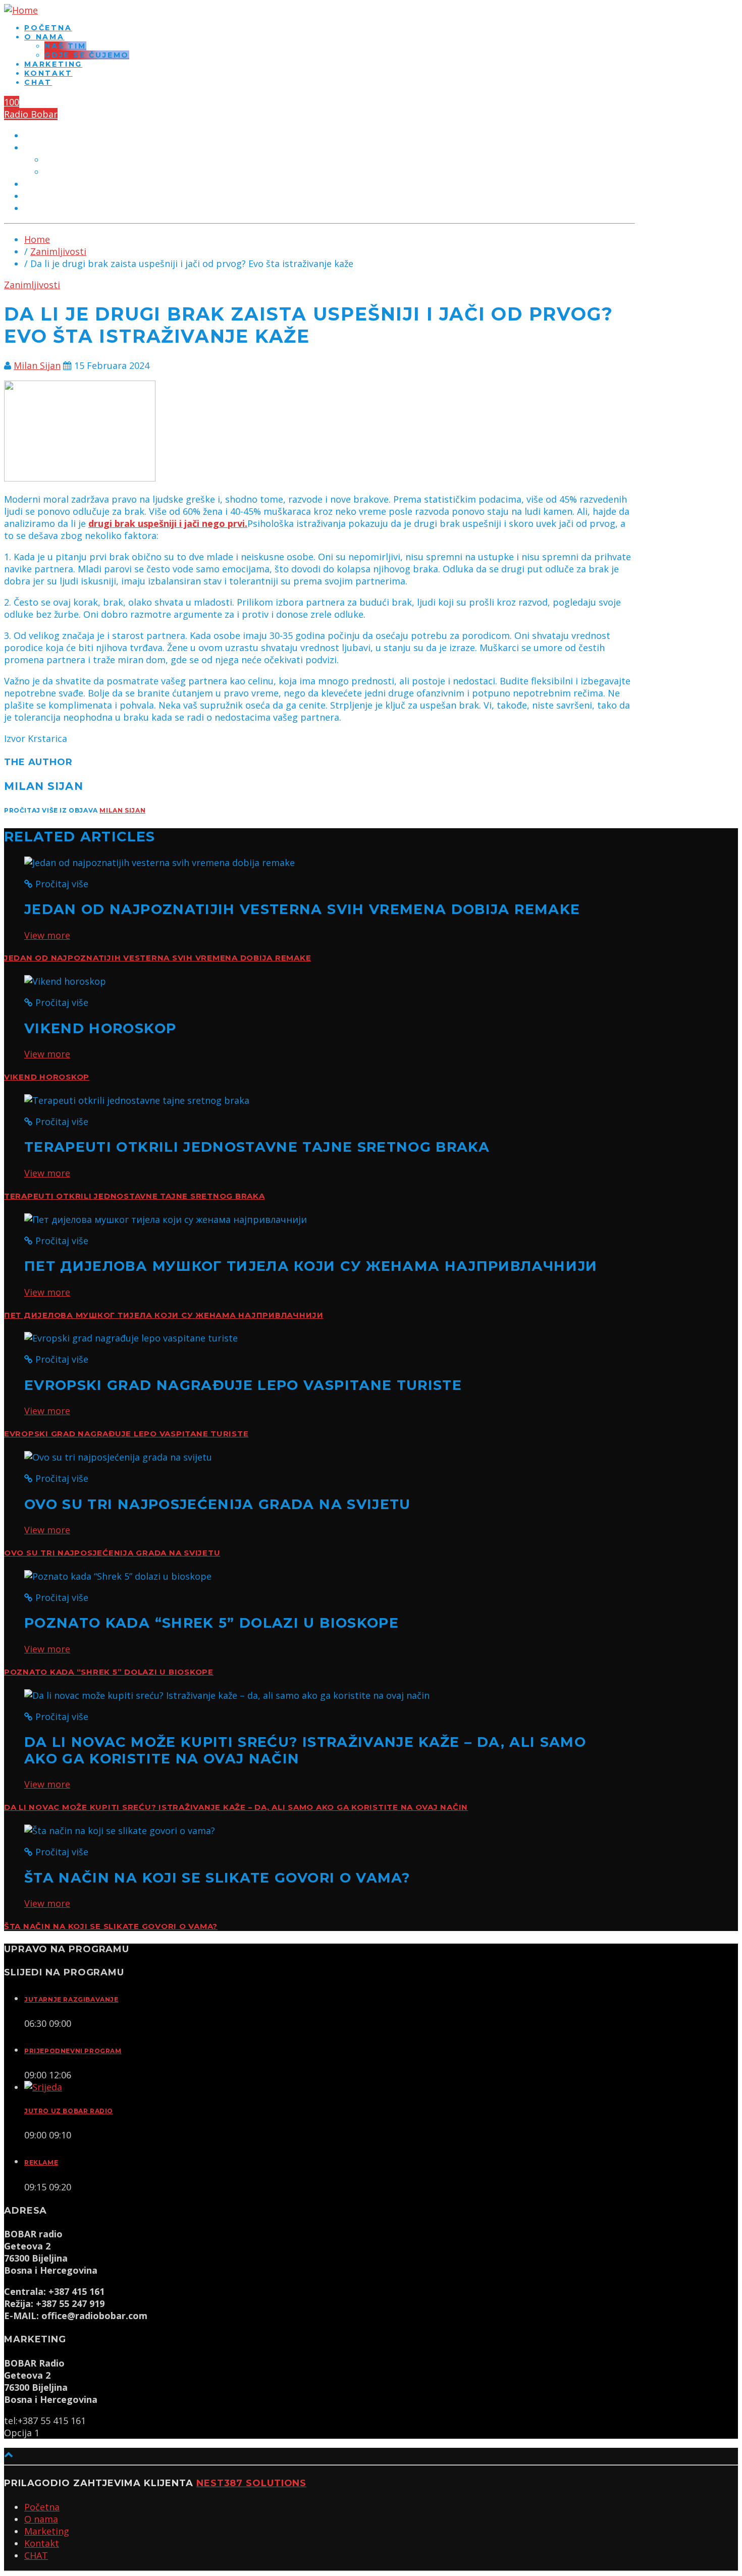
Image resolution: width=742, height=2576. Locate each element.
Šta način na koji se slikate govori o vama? (111, 1926)
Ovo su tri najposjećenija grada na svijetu (112, 1553)
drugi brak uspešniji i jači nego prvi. (168, 523)
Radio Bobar (31, 114)
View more (47, 935)
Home (37, 239)
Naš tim (65, 46)
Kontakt (48, 73)
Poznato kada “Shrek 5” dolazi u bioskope (109, 1672)
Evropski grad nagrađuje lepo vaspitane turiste (126, 1434)
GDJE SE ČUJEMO (87, 55)
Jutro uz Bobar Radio (69, 2111)
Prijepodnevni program (73, 2051)
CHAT (38, 82)
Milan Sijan (37, 365)
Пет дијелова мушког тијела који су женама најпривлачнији (164, 1315)
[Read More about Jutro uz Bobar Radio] (43, 2087)
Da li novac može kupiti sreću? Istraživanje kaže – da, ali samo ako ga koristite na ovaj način (236, 1807)
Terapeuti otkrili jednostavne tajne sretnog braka (135, 1196)
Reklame (41, 2162)
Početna (48, 28)
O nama (44, 37)
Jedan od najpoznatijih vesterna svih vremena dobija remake (157, 958)
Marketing (53, 64)
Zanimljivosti (58, 251)
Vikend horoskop (47, 1077)
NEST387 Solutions (251, 2483)
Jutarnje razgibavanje (71, 1999)
